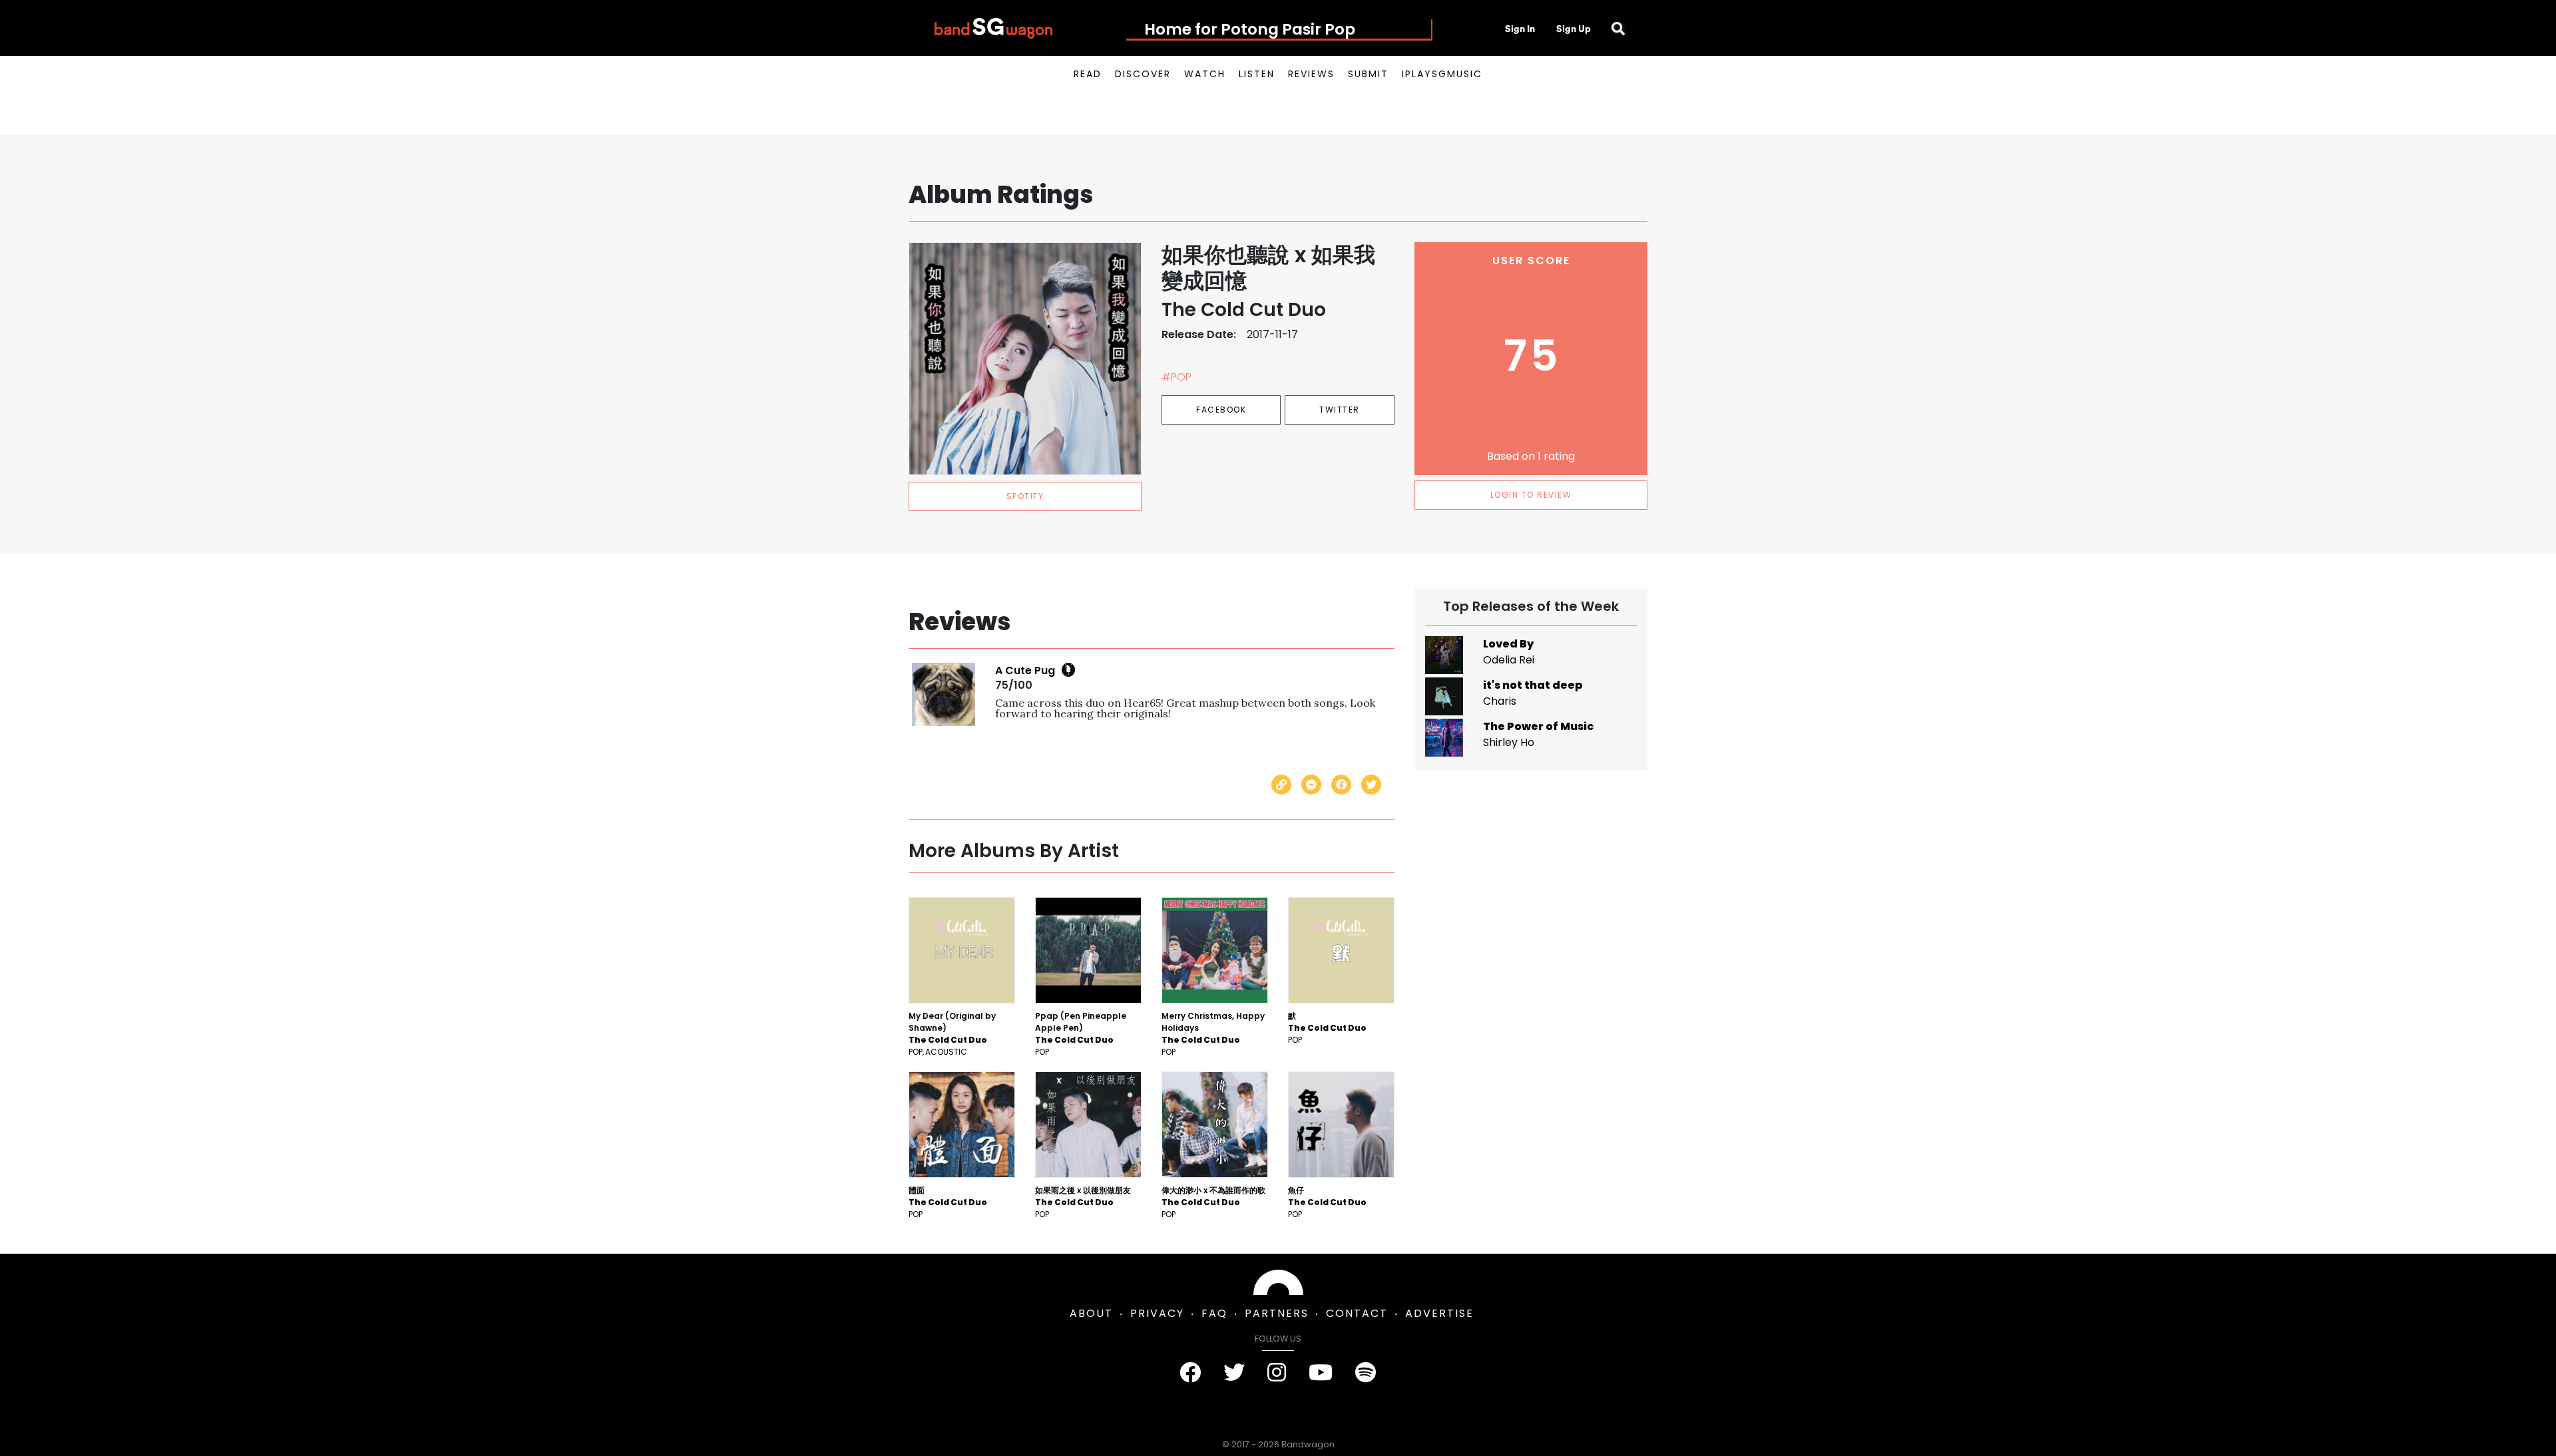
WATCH (1205, 74)
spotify (1025, 496)
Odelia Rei (1509, 660)
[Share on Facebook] (1341, 785)
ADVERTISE (1439, 1313)
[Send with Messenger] (1311, 785)
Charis (1500, 701)
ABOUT (1091, 1313)
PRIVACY (1157, 1313)
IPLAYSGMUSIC (1442, 74)
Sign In (1520, 29)
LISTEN (1257, 74)
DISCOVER (1143, 74)
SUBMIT (1368, 74)
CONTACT (1357, 1313)
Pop (916, 1052)
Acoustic (946, 1052)
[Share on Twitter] (1371, 785)
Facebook (1221, 410)
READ (1088, 74)
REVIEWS (1311, 74)
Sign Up (1574, 29)
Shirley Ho (1509, 742)
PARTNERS (1277, 1313)
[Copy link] (1281, 785)
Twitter (1340, 410)
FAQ (1214, 1313)
